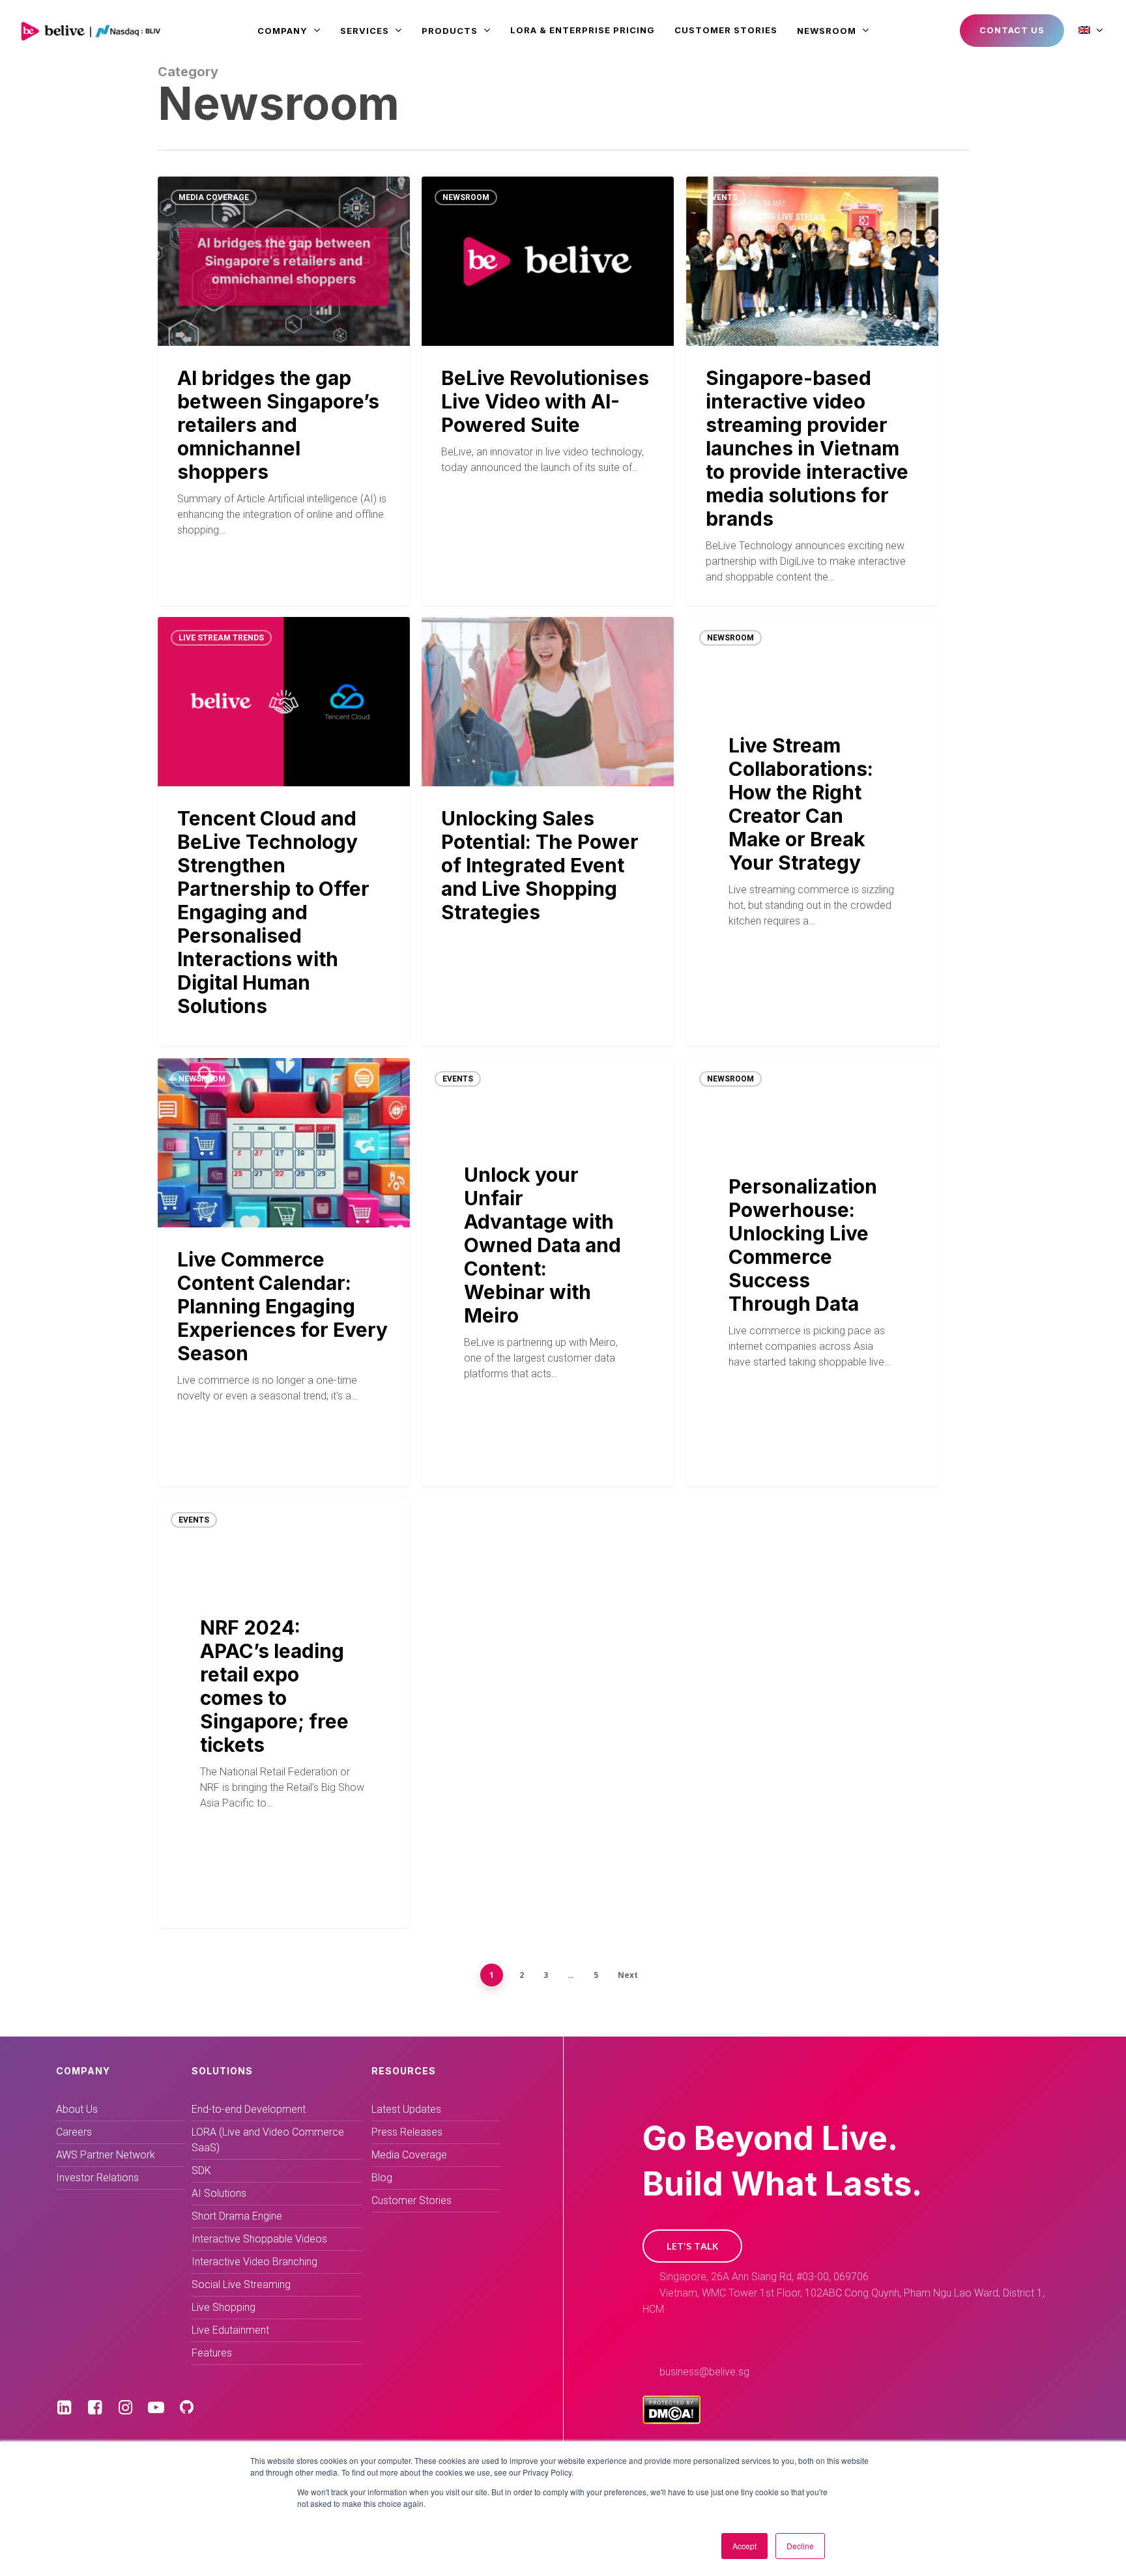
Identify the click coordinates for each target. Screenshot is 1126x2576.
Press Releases (407, 2132)
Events (722, 197)
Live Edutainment (230, 2330)
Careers (74, 2132)
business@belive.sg (704, 2372)
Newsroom (466, 197)
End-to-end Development (249, 2109)
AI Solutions (219, 2193)
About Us (77, 2109)
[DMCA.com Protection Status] (671, 2421)
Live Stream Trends (221, 638)
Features (212, 2353)
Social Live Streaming (241, 2284)
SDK (201, 2170)
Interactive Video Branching (254, 2262)
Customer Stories (411, 2200)
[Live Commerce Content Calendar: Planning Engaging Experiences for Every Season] (284, 1272)
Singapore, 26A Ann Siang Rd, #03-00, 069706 (764, 2277)
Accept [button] (744, 2546)
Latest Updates (406, 2109)
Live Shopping (224, 2307)
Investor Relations (97, 2178)
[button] (692, 2246)
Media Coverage (214, 197)
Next (628, 1975)
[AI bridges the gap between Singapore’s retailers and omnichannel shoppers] (284, 391)
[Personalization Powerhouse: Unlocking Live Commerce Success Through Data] (812, 1272)
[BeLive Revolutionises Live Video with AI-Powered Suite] (548, 391)
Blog (453, 638)
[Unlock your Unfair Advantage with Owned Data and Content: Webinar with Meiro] (548, 1272)
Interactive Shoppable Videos (259, 2239)
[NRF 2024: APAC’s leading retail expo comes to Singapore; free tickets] (284, 1713)
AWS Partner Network (106, 2155)
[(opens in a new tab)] (284, 831)
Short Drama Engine (237, 2216)
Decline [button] (800, 2546)
